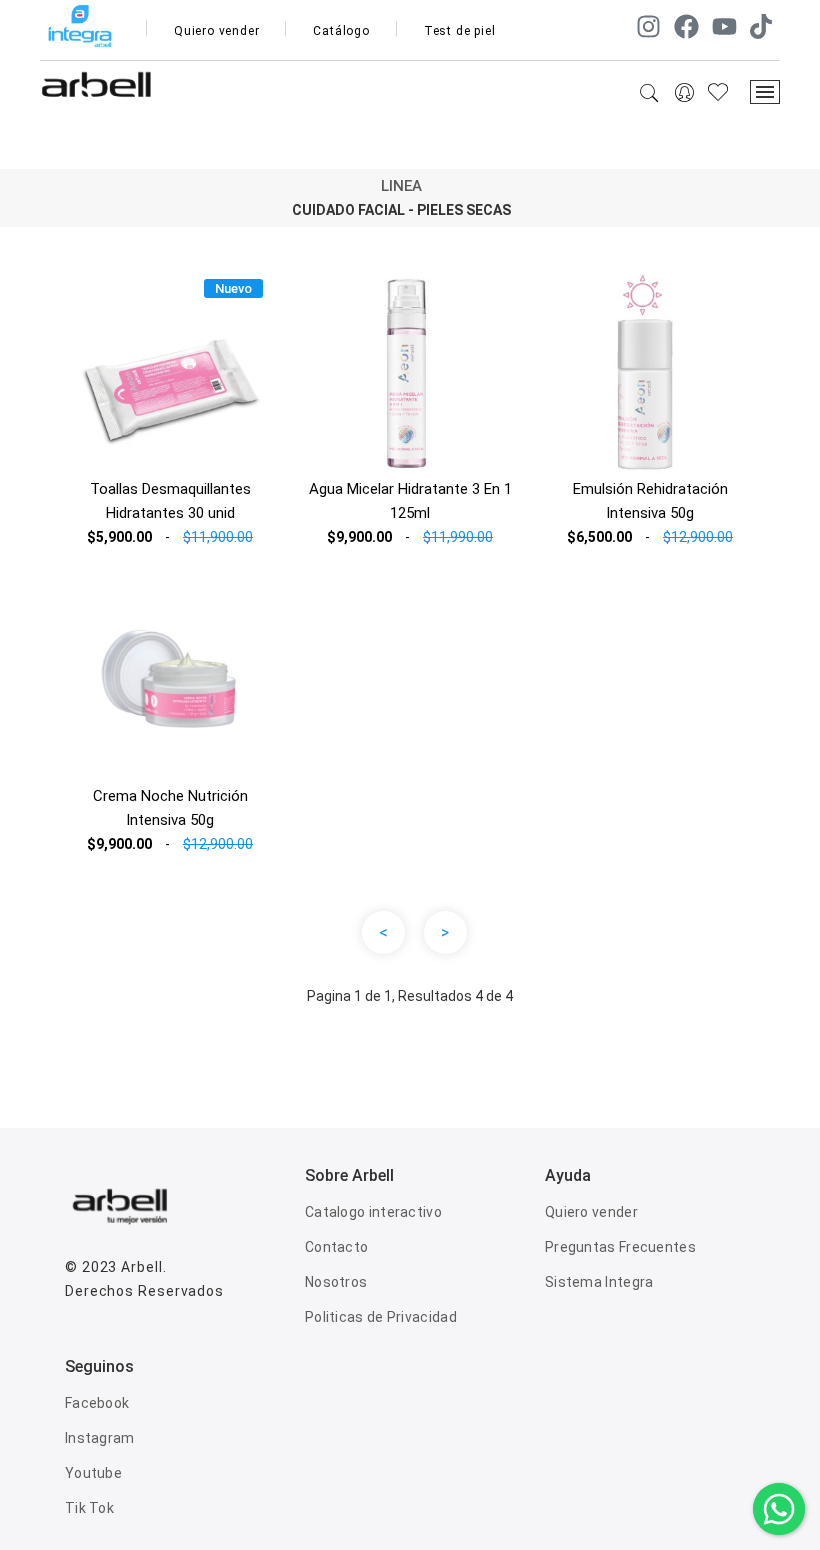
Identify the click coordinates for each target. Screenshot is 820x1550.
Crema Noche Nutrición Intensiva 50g (170, 808)
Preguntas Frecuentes (620, 1247)
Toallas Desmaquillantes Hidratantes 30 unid (170, 501)
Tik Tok (89, 1508)
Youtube (93, 1473)
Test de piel (460, 31)
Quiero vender (216, 31)
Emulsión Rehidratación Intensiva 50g (650, 501)
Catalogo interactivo (373, 1212)
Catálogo (341, 31)
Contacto (336, 1247)
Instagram (100, 1438)
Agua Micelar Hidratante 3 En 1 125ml (410, 501)
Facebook (97, 1403)
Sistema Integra (599, 1282)
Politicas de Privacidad (381, 1317)
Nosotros (336, 1282)
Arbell (141, 1267)
